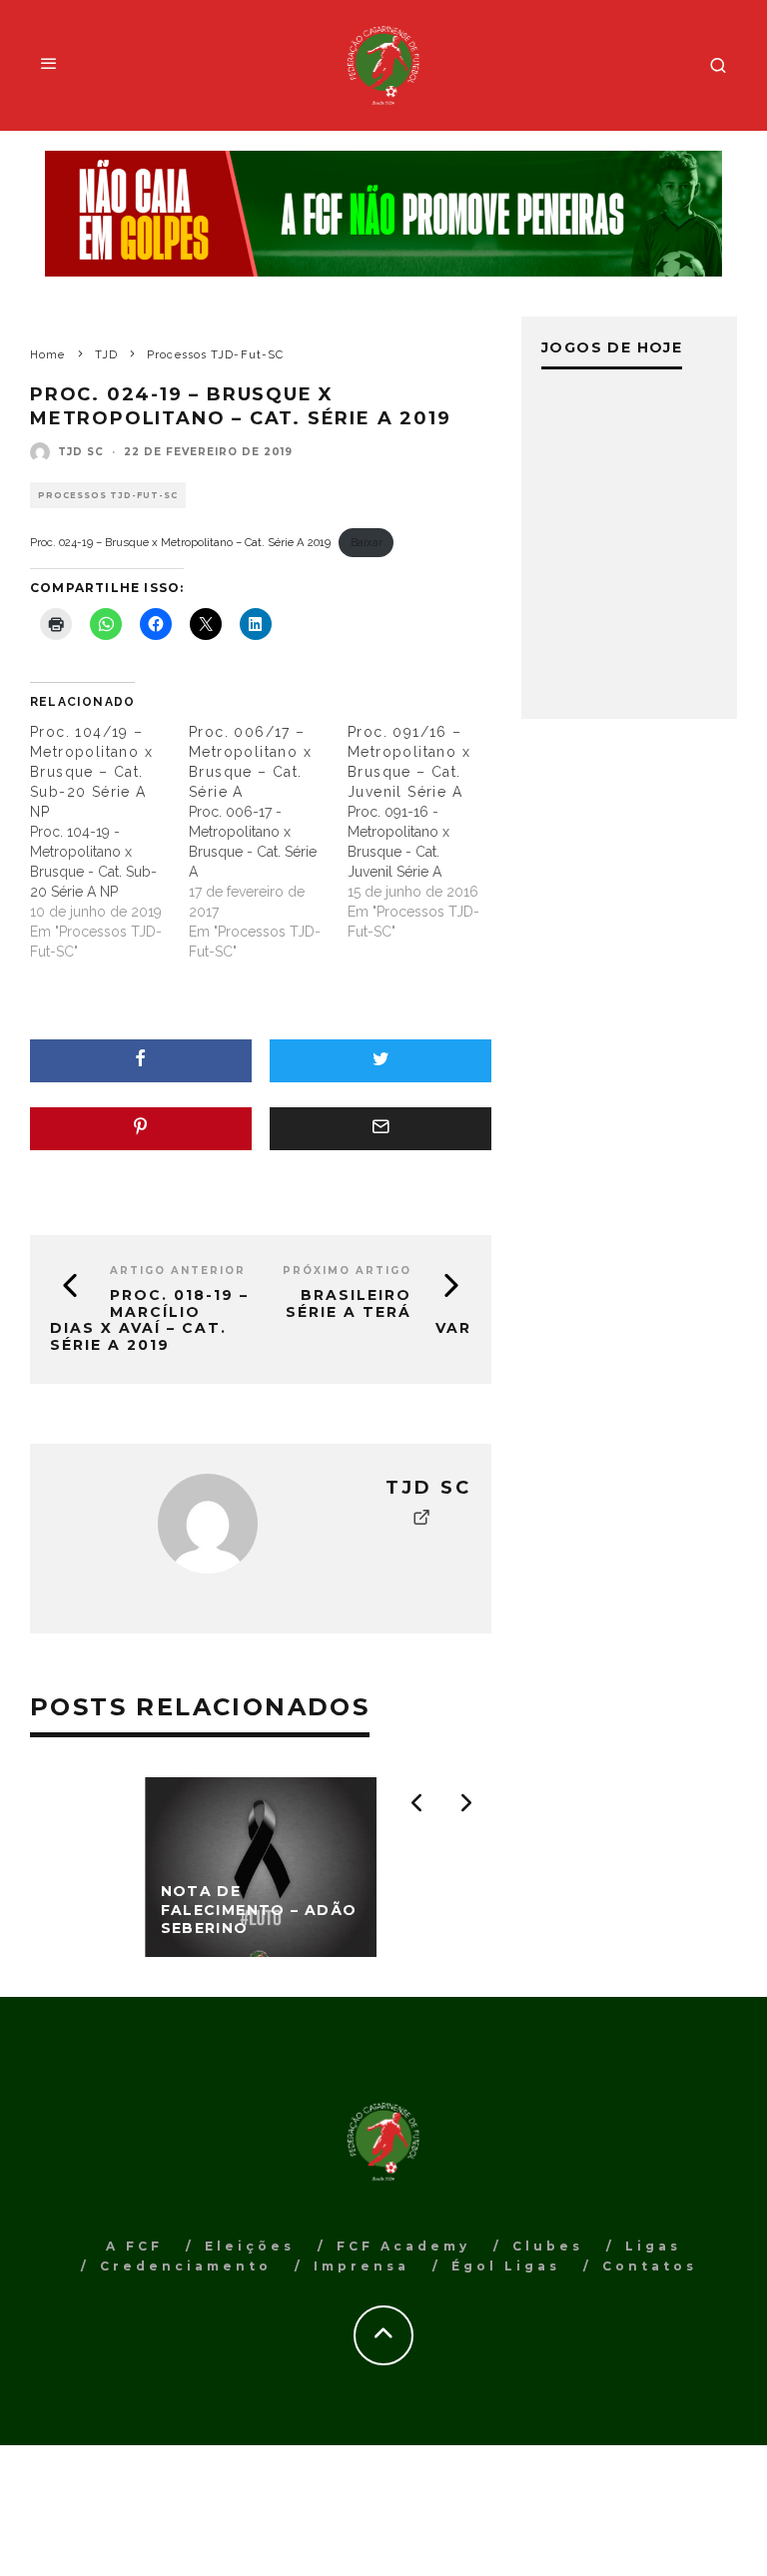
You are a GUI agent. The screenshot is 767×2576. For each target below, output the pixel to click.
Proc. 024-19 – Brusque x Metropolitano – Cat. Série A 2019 (180, 542)
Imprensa (362, 2266)
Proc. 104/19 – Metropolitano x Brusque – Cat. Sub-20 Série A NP (91, 772)
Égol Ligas (506, 2266)
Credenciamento (186, 2266)
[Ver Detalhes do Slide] (383, 214)
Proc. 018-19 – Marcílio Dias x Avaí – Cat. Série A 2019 (149, 1320)
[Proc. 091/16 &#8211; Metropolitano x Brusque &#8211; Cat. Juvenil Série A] (427, 832)
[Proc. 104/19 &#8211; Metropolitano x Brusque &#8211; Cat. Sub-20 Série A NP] (109, 842)
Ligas (653, 2246)
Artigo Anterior (178, 1271)
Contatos (650, 2266)
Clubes (548, 2246)
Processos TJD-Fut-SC (108, 495)
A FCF (134, 2246)
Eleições (250, 2246)
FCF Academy (403, 2246)
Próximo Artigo (347, 1271)
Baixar (367, 542)
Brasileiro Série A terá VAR (379, 1312)
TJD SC (81, 452)
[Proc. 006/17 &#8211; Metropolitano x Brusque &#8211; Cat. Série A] (268, 842)
